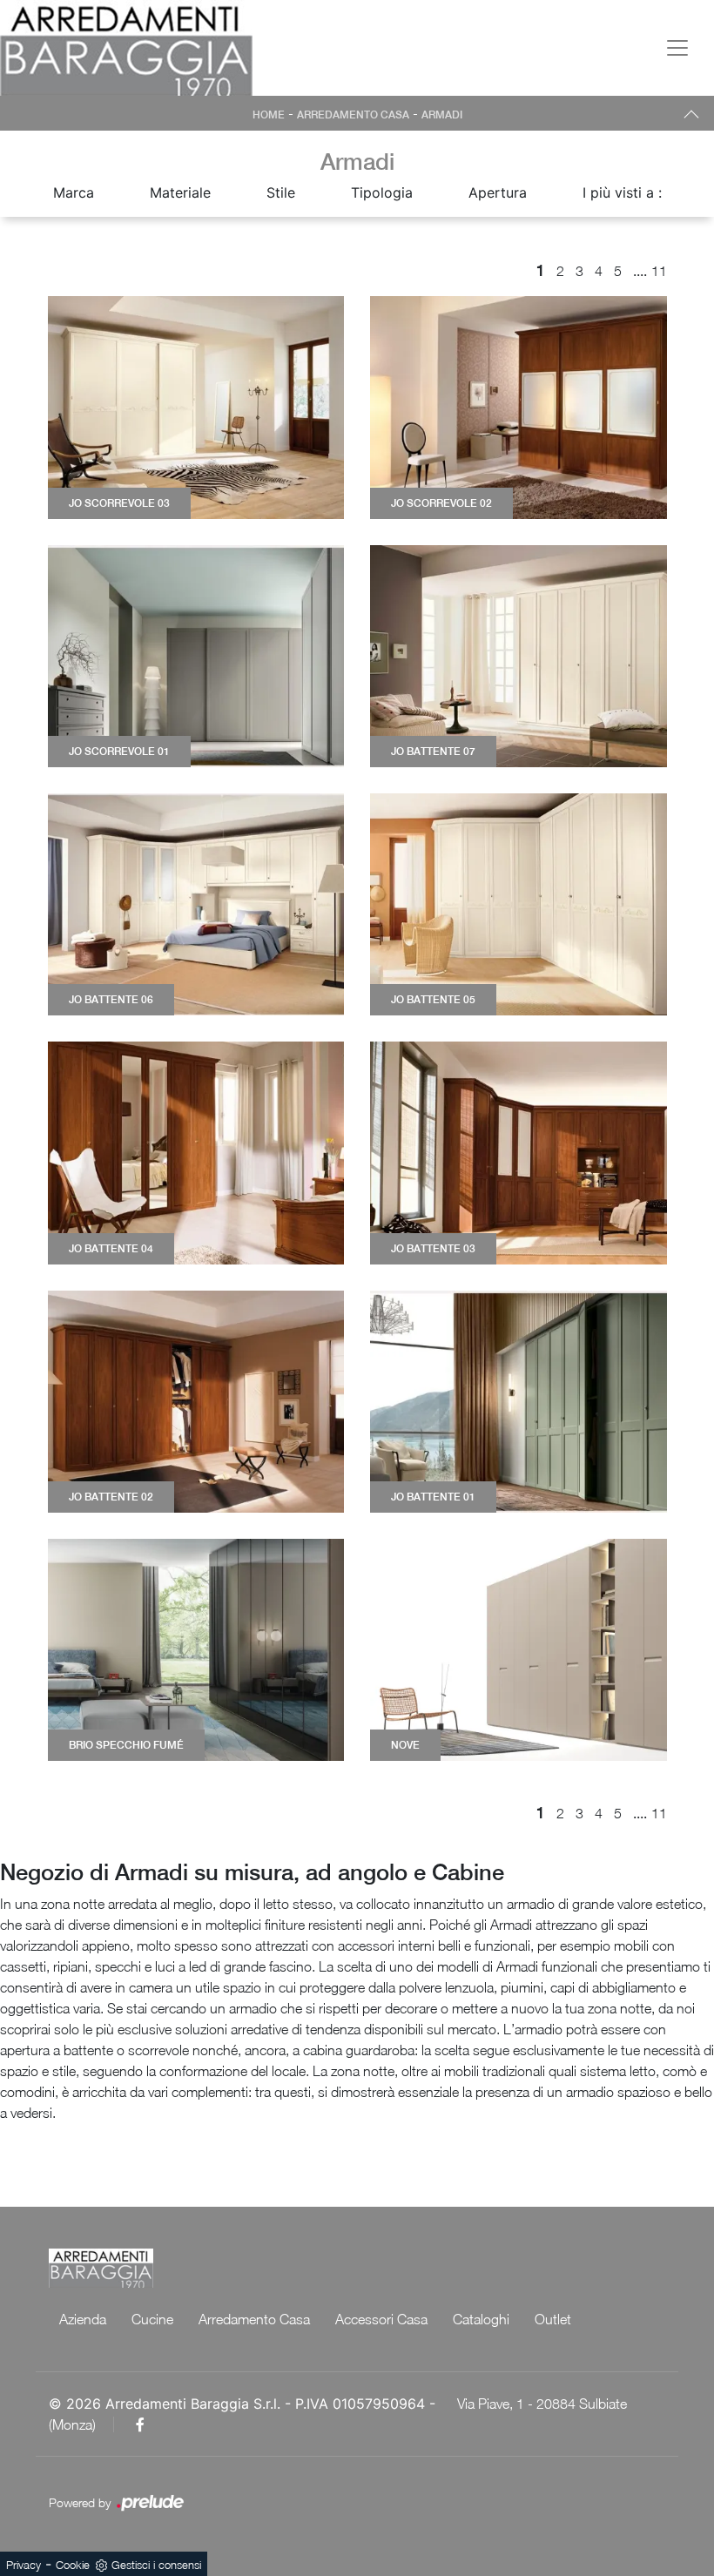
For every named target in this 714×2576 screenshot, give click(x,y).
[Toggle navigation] (677, 48)
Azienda (83, 2319)
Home (269, 115)
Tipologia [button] (382, 192)
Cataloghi (481, 2319)
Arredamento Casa (353, 115)
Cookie (73, 2565)
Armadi (442, 115)
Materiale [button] (180, 192)
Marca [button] (74, 192)
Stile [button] (281, 192)
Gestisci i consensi (156, 2565)
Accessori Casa (381, 2319)
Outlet (553, 2319)
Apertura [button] (498, 192)
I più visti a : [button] (622, 192)
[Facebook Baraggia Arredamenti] (140, 2424)
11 (659, 271)
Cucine (152, 2319)
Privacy (24, 2565)
